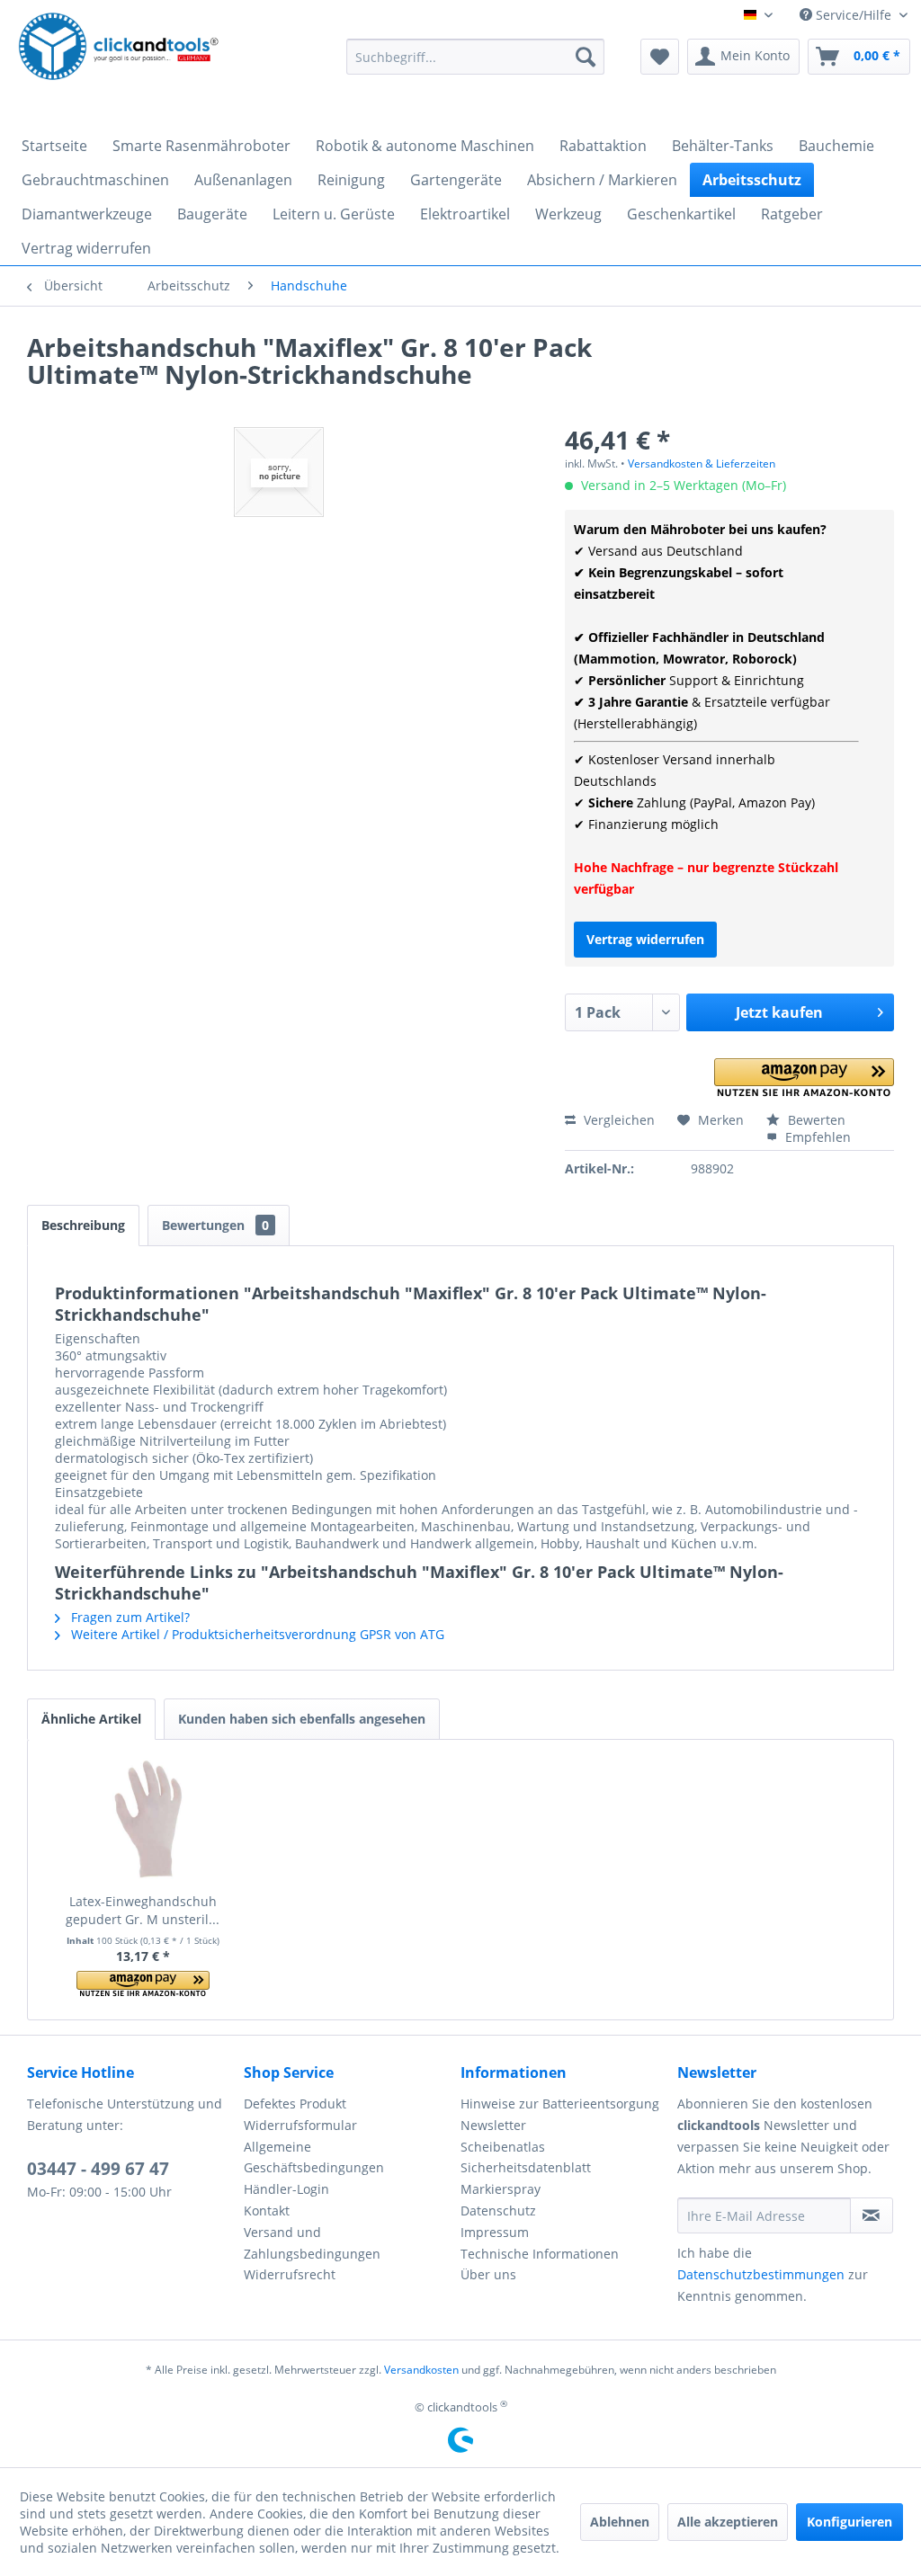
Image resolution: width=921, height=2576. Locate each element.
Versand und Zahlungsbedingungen (312, 2243)
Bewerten (815, 1120)
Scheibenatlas (503, 2147)
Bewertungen (215, 1225)
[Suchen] (586, 57)
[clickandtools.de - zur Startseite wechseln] (119, 61)
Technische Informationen (540, 2254)
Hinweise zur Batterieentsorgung (560, 2104)
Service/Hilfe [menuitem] (854, 15)
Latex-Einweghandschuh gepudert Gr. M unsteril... (143, 1910)
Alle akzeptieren (728, 2522)
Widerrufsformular (300, 2125)
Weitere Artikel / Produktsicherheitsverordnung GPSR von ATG (256, 1634)
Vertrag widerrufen (645, 939)
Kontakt (267, 2211)
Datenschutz (498, 2211)
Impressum (495, 2232)
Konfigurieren (849, 2522)
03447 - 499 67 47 (98, 2169)
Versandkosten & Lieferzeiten (702, 464)
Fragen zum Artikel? (129, 1617)
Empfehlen (816, 1137)
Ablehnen (620, 2522)
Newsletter (493, 2125)
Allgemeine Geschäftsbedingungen (314, 2157)
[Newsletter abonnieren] (872, 2215)
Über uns (488, 2274)
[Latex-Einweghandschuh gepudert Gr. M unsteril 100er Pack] (143, 1821)
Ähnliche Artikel (91, 1719)
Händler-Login (286, 2189)
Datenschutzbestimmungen (761, 2274)
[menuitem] (475, 57)
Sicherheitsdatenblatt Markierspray (526, 2178)
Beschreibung (83, 1225)
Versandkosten (421, 2370)
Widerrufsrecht (290, 2274)
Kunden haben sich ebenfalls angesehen (302, 1719)
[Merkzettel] (660, 57)
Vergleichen (617, 1120)
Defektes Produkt (295, 2104)
